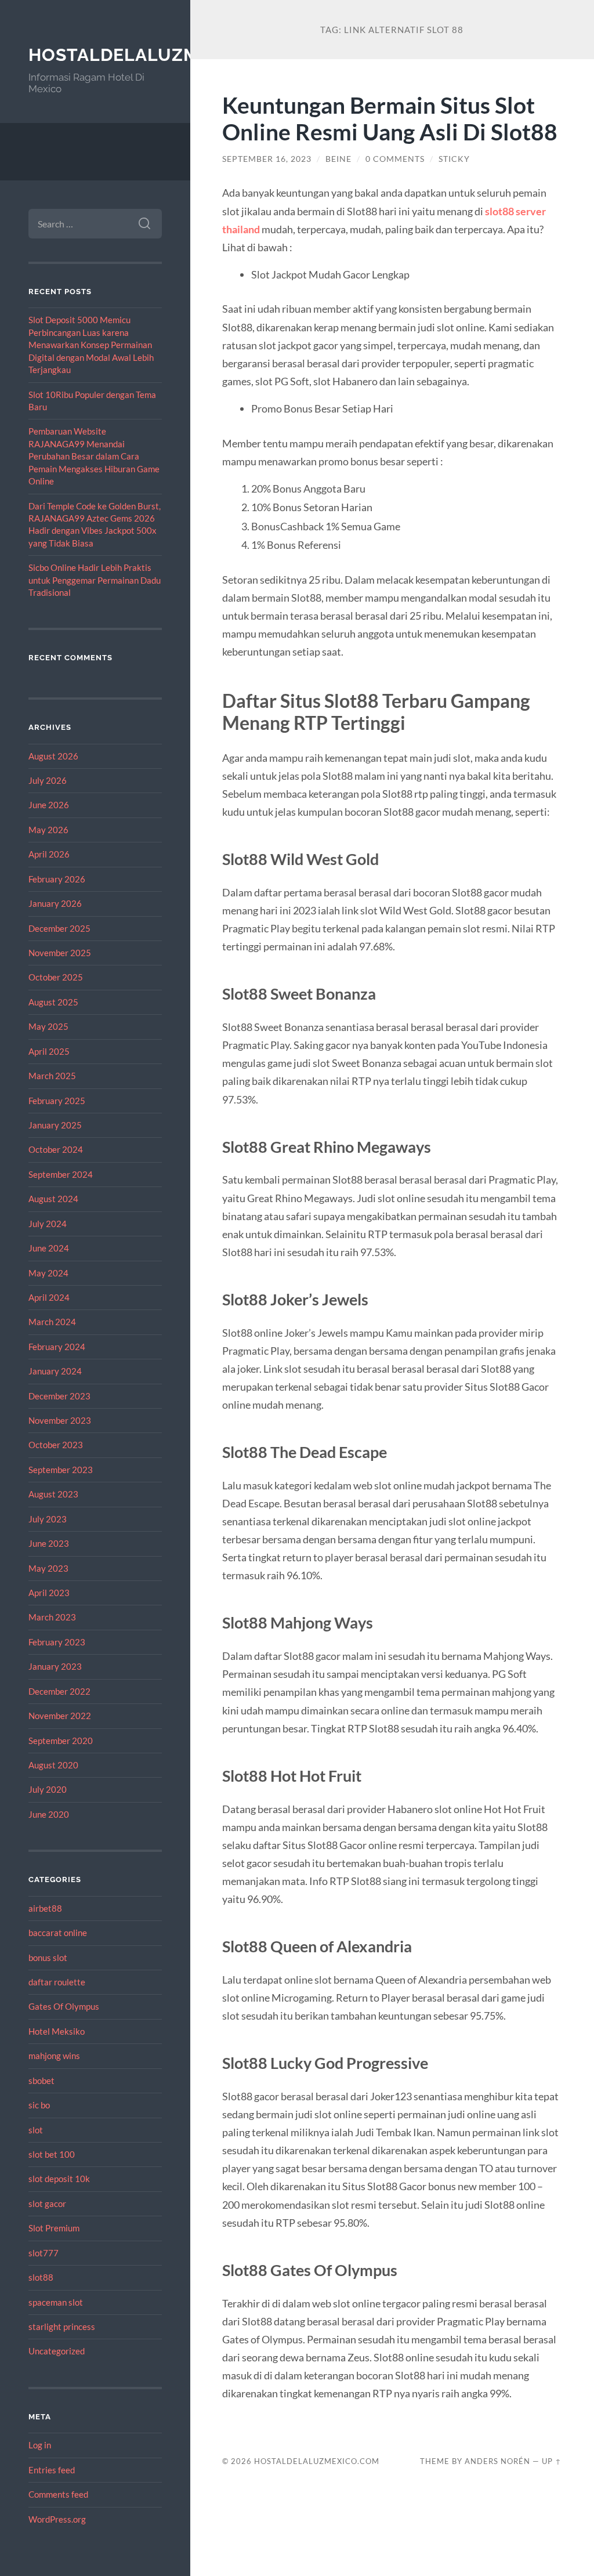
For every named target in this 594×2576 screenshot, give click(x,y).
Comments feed (58, 2494)
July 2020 (48, 1789)
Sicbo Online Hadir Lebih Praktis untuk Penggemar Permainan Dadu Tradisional (95, 580)
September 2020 (61, 1741)
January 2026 (55, 903)
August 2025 (53, 1002)
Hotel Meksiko (57, 2031)
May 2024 (48, 1273)
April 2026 (49, 854)
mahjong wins (54, 2056)
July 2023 (48, 1519)
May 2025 (48, 1026)
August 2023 (53, 1494)
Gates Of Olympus (64, 2006)
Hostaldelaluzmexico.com (165, 55)
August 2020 (53, 1765)
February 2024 (57, 1347)
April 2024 (49, 1297)
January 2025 (55, 1125)
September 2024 (61, 1174)
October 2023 (56, 1445)
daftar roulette (57, 1982)
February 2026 (57, 879)
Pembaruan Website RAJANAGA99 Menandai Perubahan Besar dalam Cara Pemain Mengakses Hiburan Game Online (94, 456)
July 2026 (48, 780)
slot (36, 2130)
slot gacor (47, 2204)
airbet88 (45, 1908)
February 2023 (57, 1642)
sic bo (39, 2105)
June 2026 (49, 805)
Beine (338, 159)
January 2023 (55, 1666)
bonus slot (48, 1958)
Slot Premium (54, 2228)
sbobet (41, 2081)
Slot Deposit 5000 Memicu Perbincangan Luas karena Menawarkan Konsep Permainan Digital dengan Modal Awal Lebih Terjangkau (91, 345)
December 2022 (59, 1691)
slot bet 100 (52, 2154)
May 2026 (48, 830)
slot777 (44, 2253)
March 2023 (52, 1617)
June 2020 (49, 1814)
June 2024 (49, 1248)
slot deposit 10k (59, 2179)
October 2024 (56, 1149)
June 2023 (49, 1543)
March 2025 (52, 1076)
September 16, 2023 (267, 159)
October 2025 (56, 977)
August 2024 (53, 1199)
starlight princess (62, 2327)
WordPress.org (57, 2519)
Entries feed (52, 2470)
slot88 (41, 2277)
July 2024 (48, 1224)
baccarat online (58, 1933)
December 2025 (59, 928)
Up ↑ (552, 2461)
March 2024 (52, 1322)
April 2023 (49, 1593)
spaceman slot (56, 2302)
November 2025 (60, 953)
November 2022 (60, 1716)
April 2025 (49, 1051)
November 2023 (60, 1420)
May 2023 (48, 1568)
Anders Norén (497, 2461)
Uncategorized (57, 2351)
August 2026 (53, 756)
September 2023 (61, 1470)
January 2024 (55, 1371)
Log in (40, 2445)
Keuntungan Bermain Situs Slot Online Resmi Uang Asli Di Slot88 (390, 118)
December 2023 (59, 1396)
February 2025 (57, 1101)
